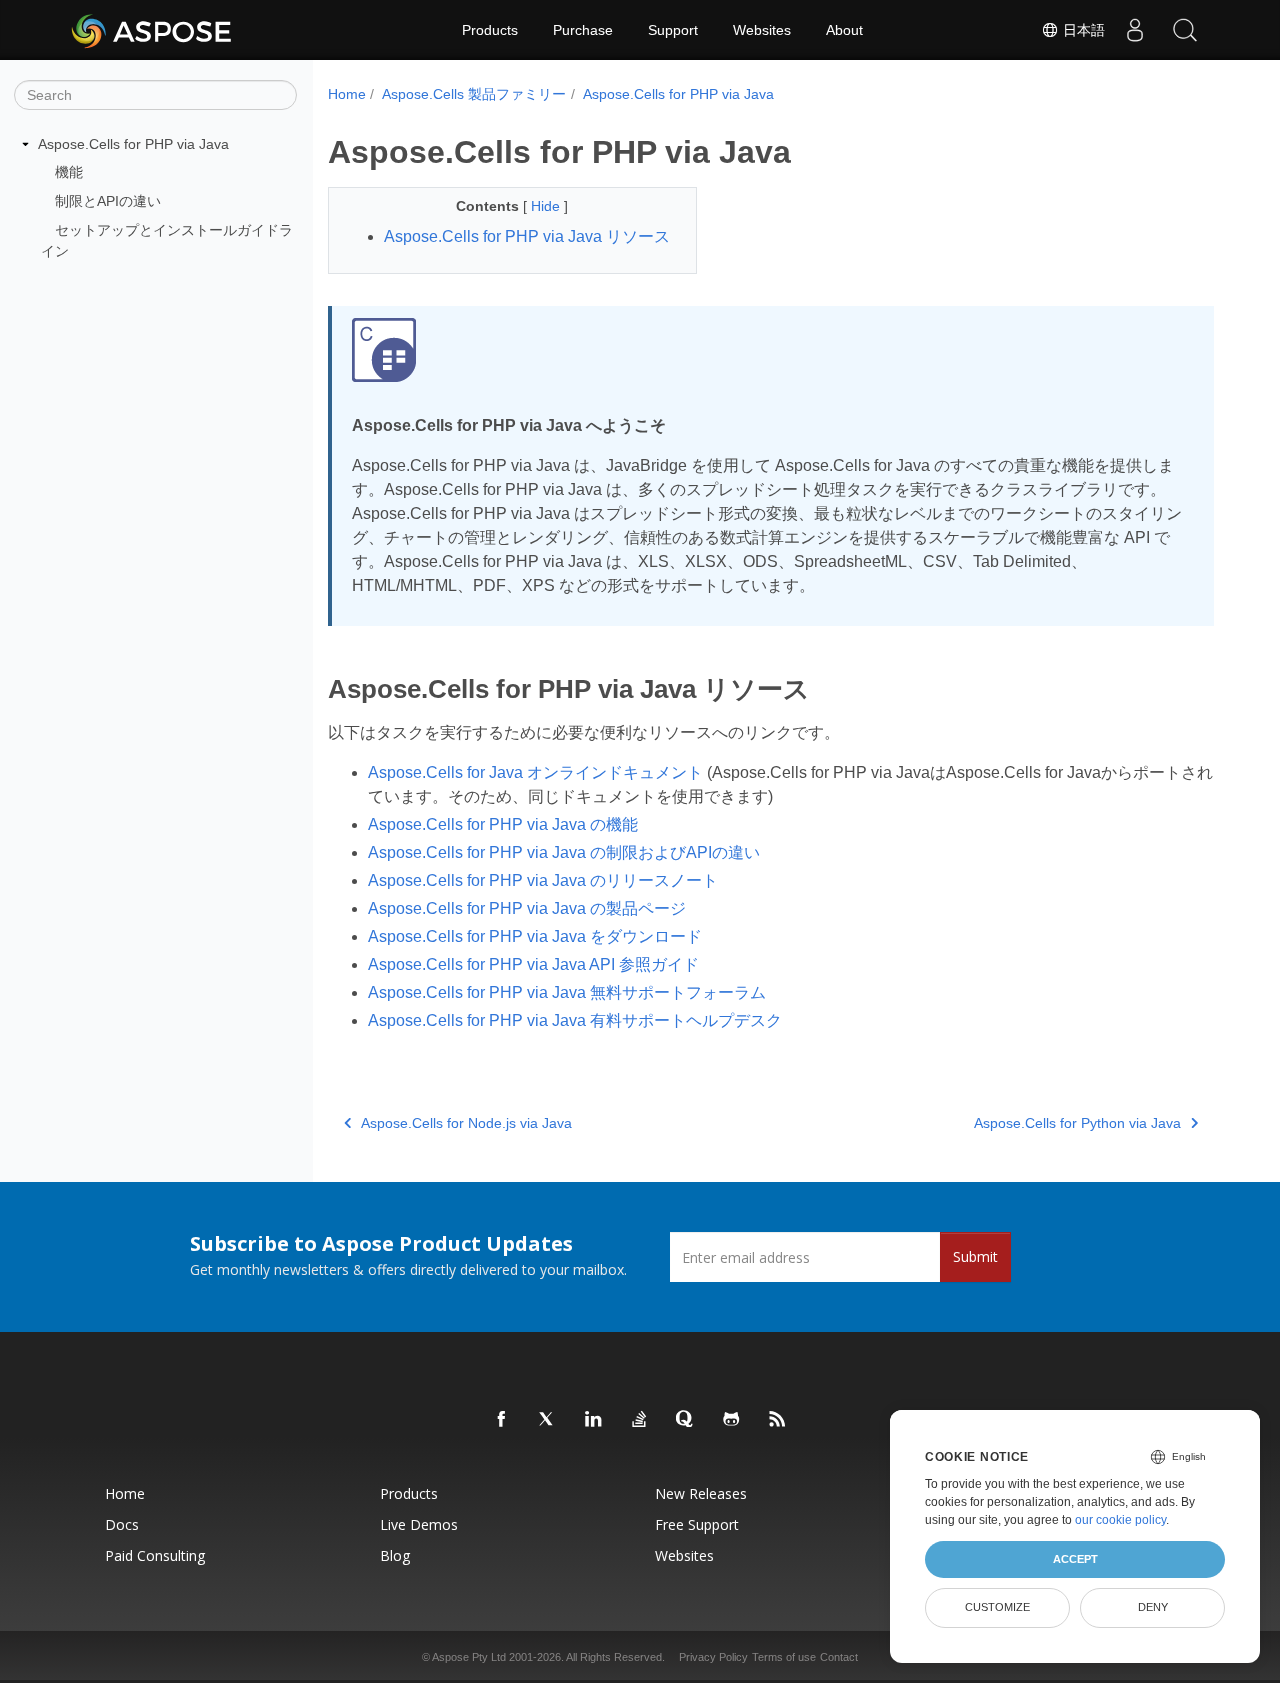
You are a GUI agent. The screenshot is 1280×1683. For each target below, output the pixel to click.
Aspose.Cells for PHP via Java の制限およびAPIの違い (564, 852)
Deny (1153, 1607)
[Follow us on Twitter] (548, 1420)
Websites (762, 30)
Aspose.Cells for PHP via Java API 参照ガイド (533, 964)
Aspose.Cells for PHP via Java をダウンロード (535, 936)
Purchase (583, 30)
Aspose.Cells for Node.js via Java (466, 1123)
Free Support (697, 1524)
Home (347, 94)
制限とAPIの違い (108, 201)
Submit (975, 1256)
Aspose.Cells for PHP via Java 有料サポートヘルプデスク (575, 1020)
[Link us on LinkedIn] (594, 1420)
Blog (395, 1555)
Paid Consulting (155, 1555)
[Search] (1185, 30)
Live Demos (419, 1524)
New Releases (701, 1493)
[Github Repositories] (732, 1420)
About (844, 30)
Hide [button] (547, 206)
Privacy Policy (713, 1657)
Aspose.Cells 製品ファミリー (474, 94)
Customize (997, 1607)
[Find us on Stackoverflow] (640, 1420)
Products (490, 30)
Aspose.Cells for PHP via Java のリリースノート (543, 880)
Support (673, 30)
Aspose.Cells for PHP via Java (133, 144)
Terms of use (784, 1657)
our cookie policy (1120, 1520)
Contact (839, 1657)
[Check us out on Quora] (686, 1420)
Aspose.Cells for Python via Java (1077, 1123)
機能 (69, 172)
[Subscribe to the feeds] (778, 1420)
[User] (1135, 30)
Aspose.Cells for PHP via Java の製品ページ (527, 908)
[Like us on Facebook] (502, 1420)
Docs (122, 1524)
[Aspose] (152, 30)
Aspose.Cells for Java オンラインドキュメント (535, 772)
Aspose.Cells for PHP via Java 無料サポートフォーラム (567, 992)
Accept (1075, 1559)
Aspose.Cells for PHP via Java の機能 (503, 824)
